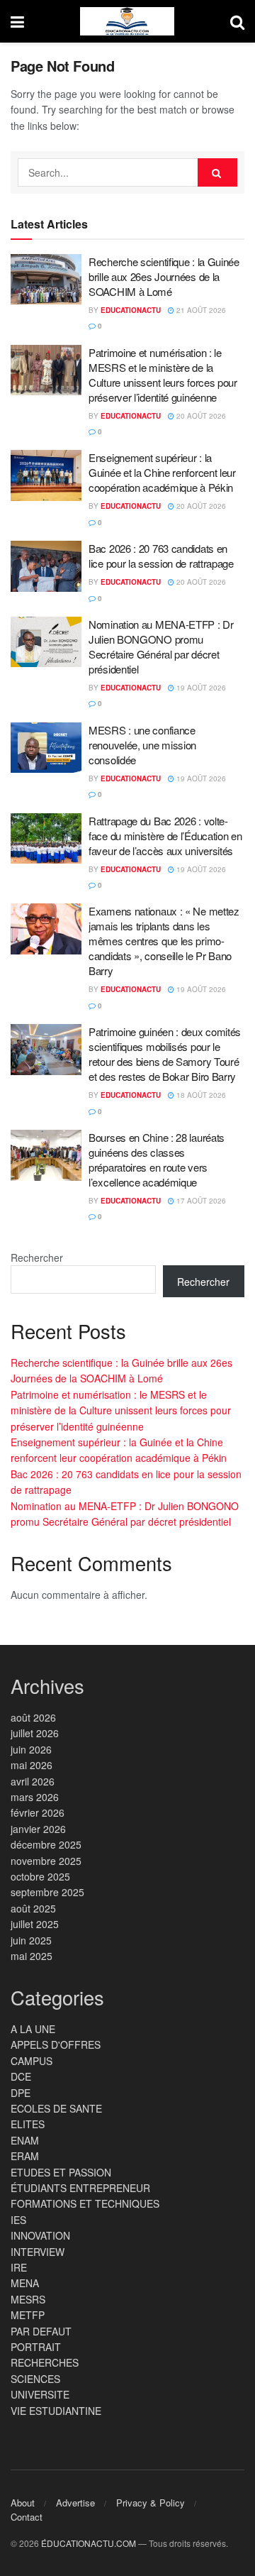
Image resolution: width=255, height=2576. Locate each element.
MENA (25, 2283)
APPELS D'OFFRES (56, 2044)
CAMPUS (32, 2061)
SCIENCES (35, 2379)
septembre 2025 (47, 1892)
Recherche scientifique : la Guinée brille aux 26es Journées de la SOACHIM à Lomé (164, 276)
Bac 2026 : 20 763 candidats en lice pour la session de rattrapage (161, 556)
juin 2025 (31, 1940)
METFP (28, 2315)
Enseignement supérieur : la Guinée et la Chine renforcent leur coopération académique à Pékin (162, 472)
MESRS (28, 2299)
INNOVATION (40, 2235)
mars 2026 (35, 1797)
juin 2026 (31, 1749)
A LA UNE (33, 2029)
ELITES (28, 2124)
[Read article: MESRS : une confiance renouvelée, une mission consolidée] (46, 748)
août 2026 (33, 1717)
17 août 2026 (200, 1201)
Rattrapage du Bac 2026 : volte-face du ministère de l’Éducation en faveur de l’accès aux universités (165, 836)
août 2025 (33, 1908)
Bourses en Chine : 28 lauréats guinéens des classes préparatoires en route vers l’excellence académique (157, 1160)
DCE (21, 2076)
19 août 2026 (200, 688)
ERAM (25, 2156)
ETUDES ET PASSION (61, 2172)
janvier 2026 (38, 1829)
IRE (19, 2267)
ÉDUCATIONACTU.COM (89, 2543)
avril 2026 (33, 1781)
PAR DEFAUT (41, 2331)
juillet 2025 (35, 1924)
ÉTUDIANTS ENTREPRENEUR (80, 2188)
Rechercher (37, 1257)
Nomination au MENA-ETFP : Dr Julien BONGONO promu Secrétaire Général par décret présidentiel (161, 646)
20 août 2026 (200, 416)
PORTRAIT (36, 2347)
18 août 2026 (200, 1095)
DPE (21, 2093)
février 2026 (38, 1812)
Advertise (75, 2503)
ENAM (25, 2140)
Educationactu (131, 310)
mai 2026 (32, 1765)
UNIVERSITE (40, 2394)
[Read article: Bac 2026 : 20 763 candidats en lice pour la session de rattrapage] (46, 566)
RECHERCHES (45, 2362)
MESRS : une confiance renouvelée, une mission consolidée (142, 745)
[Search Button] (237, 21)
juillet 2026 (35, 1733)
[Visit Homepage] (127, 21)
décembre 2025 (46, 1844)
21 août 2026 (200, 310)
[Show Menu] (17, 21)
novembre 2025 (46, 1861)
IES (18, 2220)
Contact (27, 2517)
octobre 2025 (40, 1876)
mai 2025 (32, 1956)
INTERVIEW (38, 2252)
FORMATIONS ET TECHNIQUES (85, 2203)
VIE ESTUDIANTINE (56, 2411)
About (23, 2503)
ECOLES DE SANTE (56, 2108)
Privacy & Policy (151, 2503)
